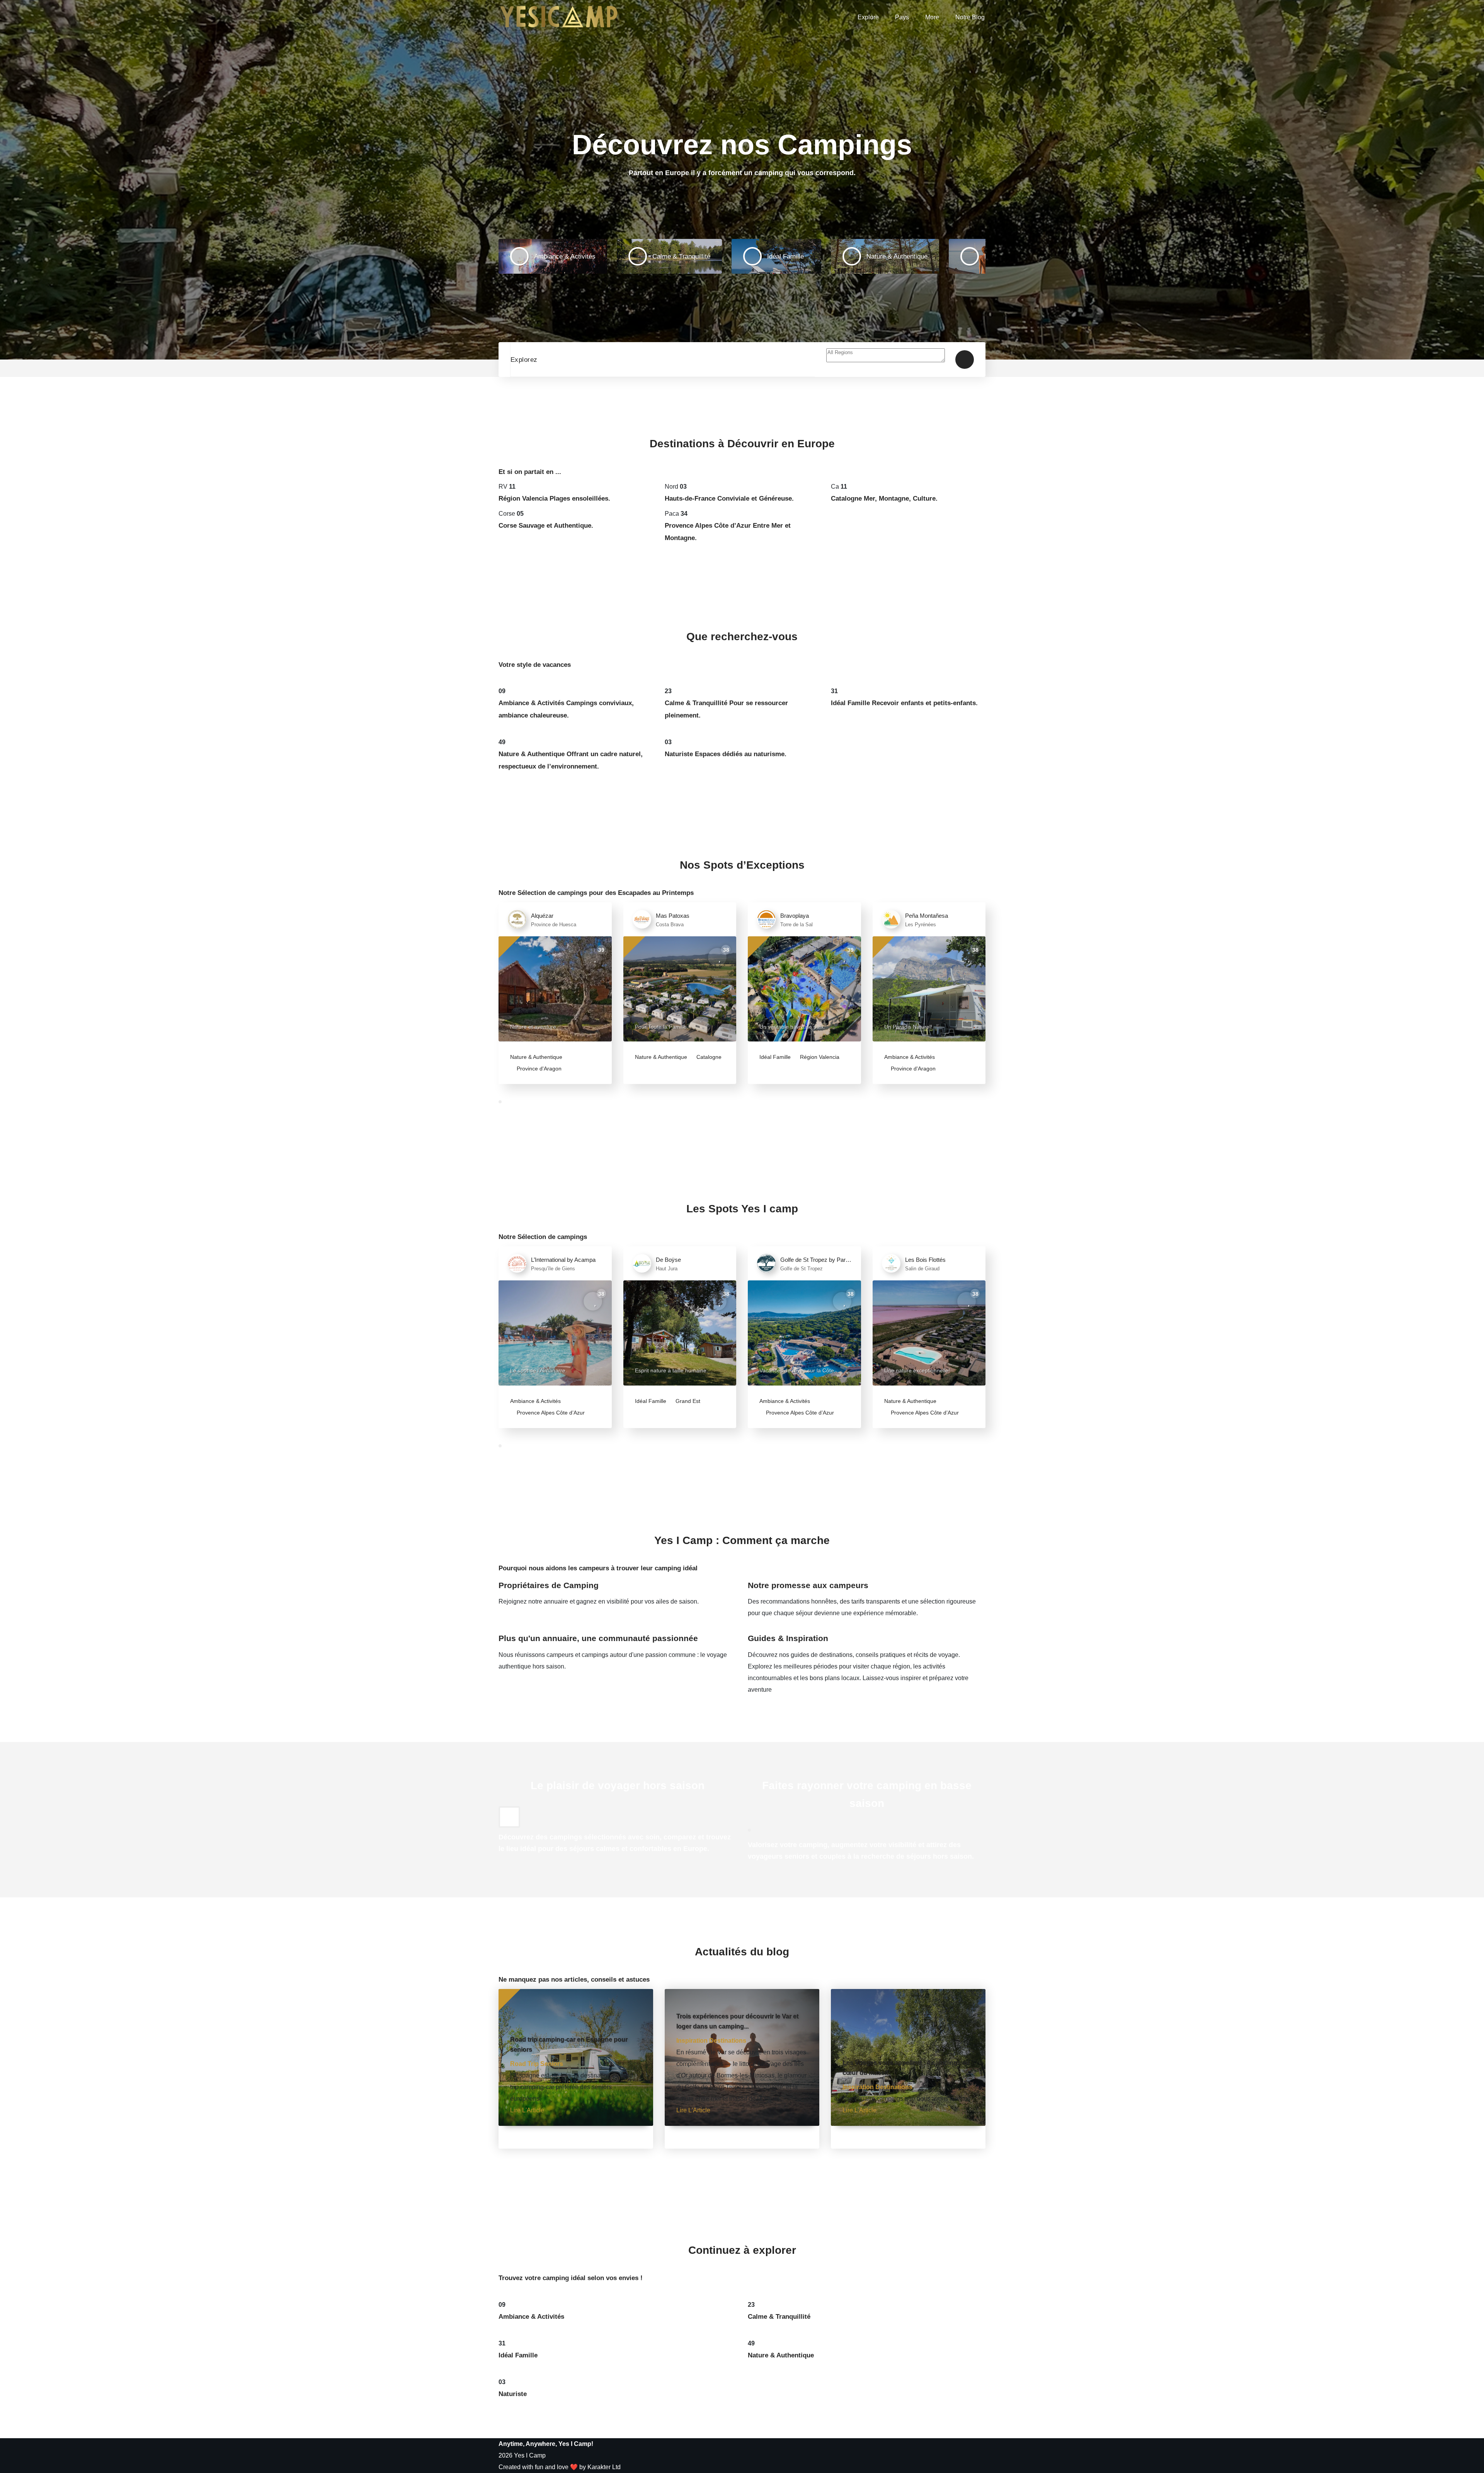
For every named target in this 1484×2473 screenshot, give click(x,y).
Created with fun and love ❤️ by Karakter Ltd (560, 2467)
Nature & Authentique (536, 1057)
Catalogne (708, 1057)
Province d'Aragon (538, 1069)
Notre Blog (970, 17)
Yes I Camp (530, 2455)
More (932, 17)
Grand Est (687, 1401)
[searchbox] (886, 355)
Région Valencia (819, 1057)
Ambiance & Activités (910, 1057)
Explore (868, 17)
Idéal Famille (775, 1057)
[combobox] (886, 360)
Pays (902, 17)
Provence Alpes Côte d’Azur (550, 1413)
